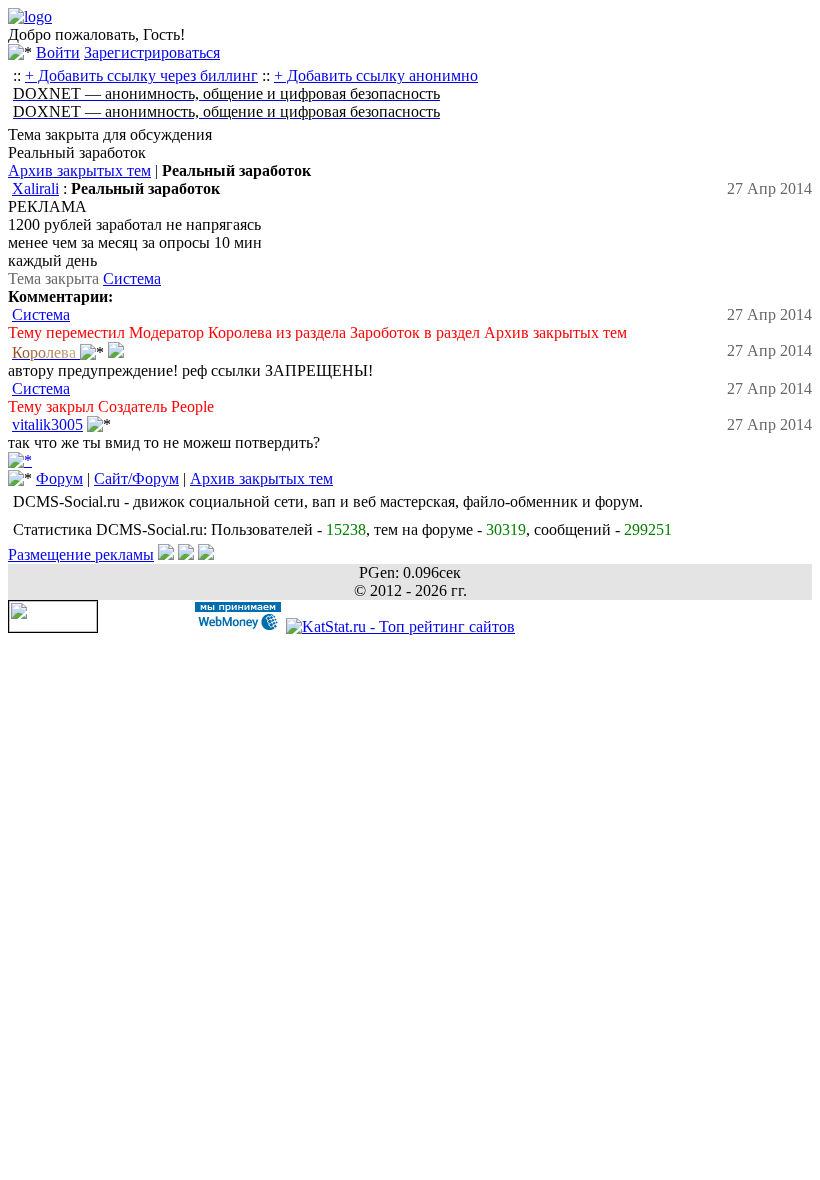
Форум (59, 478)
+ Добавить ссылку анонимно (376, 75)
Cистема (132, 278)
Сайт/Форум (136, 478)
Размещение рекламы (81, 554)
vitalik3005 (47, 424)
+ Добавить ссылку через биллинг (141, 75)
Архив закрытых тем (79, 170)
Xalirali (35, 188)
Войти (58, 52)
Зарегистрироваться (152, 52)
